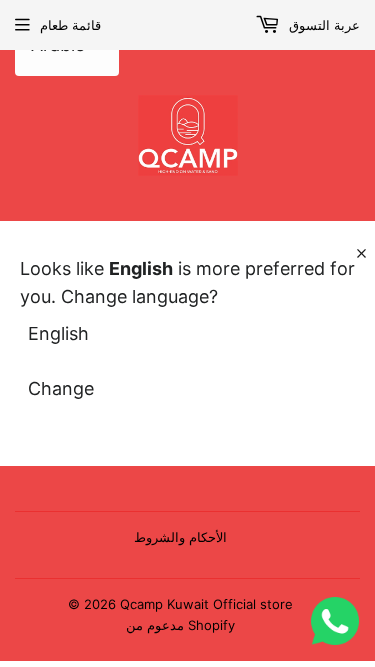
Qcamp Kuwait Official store (206, 604)
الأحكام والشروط (180, 537)
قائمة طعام (70, 25)
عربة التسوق (322, 25)
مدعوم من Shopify (180, 625)
